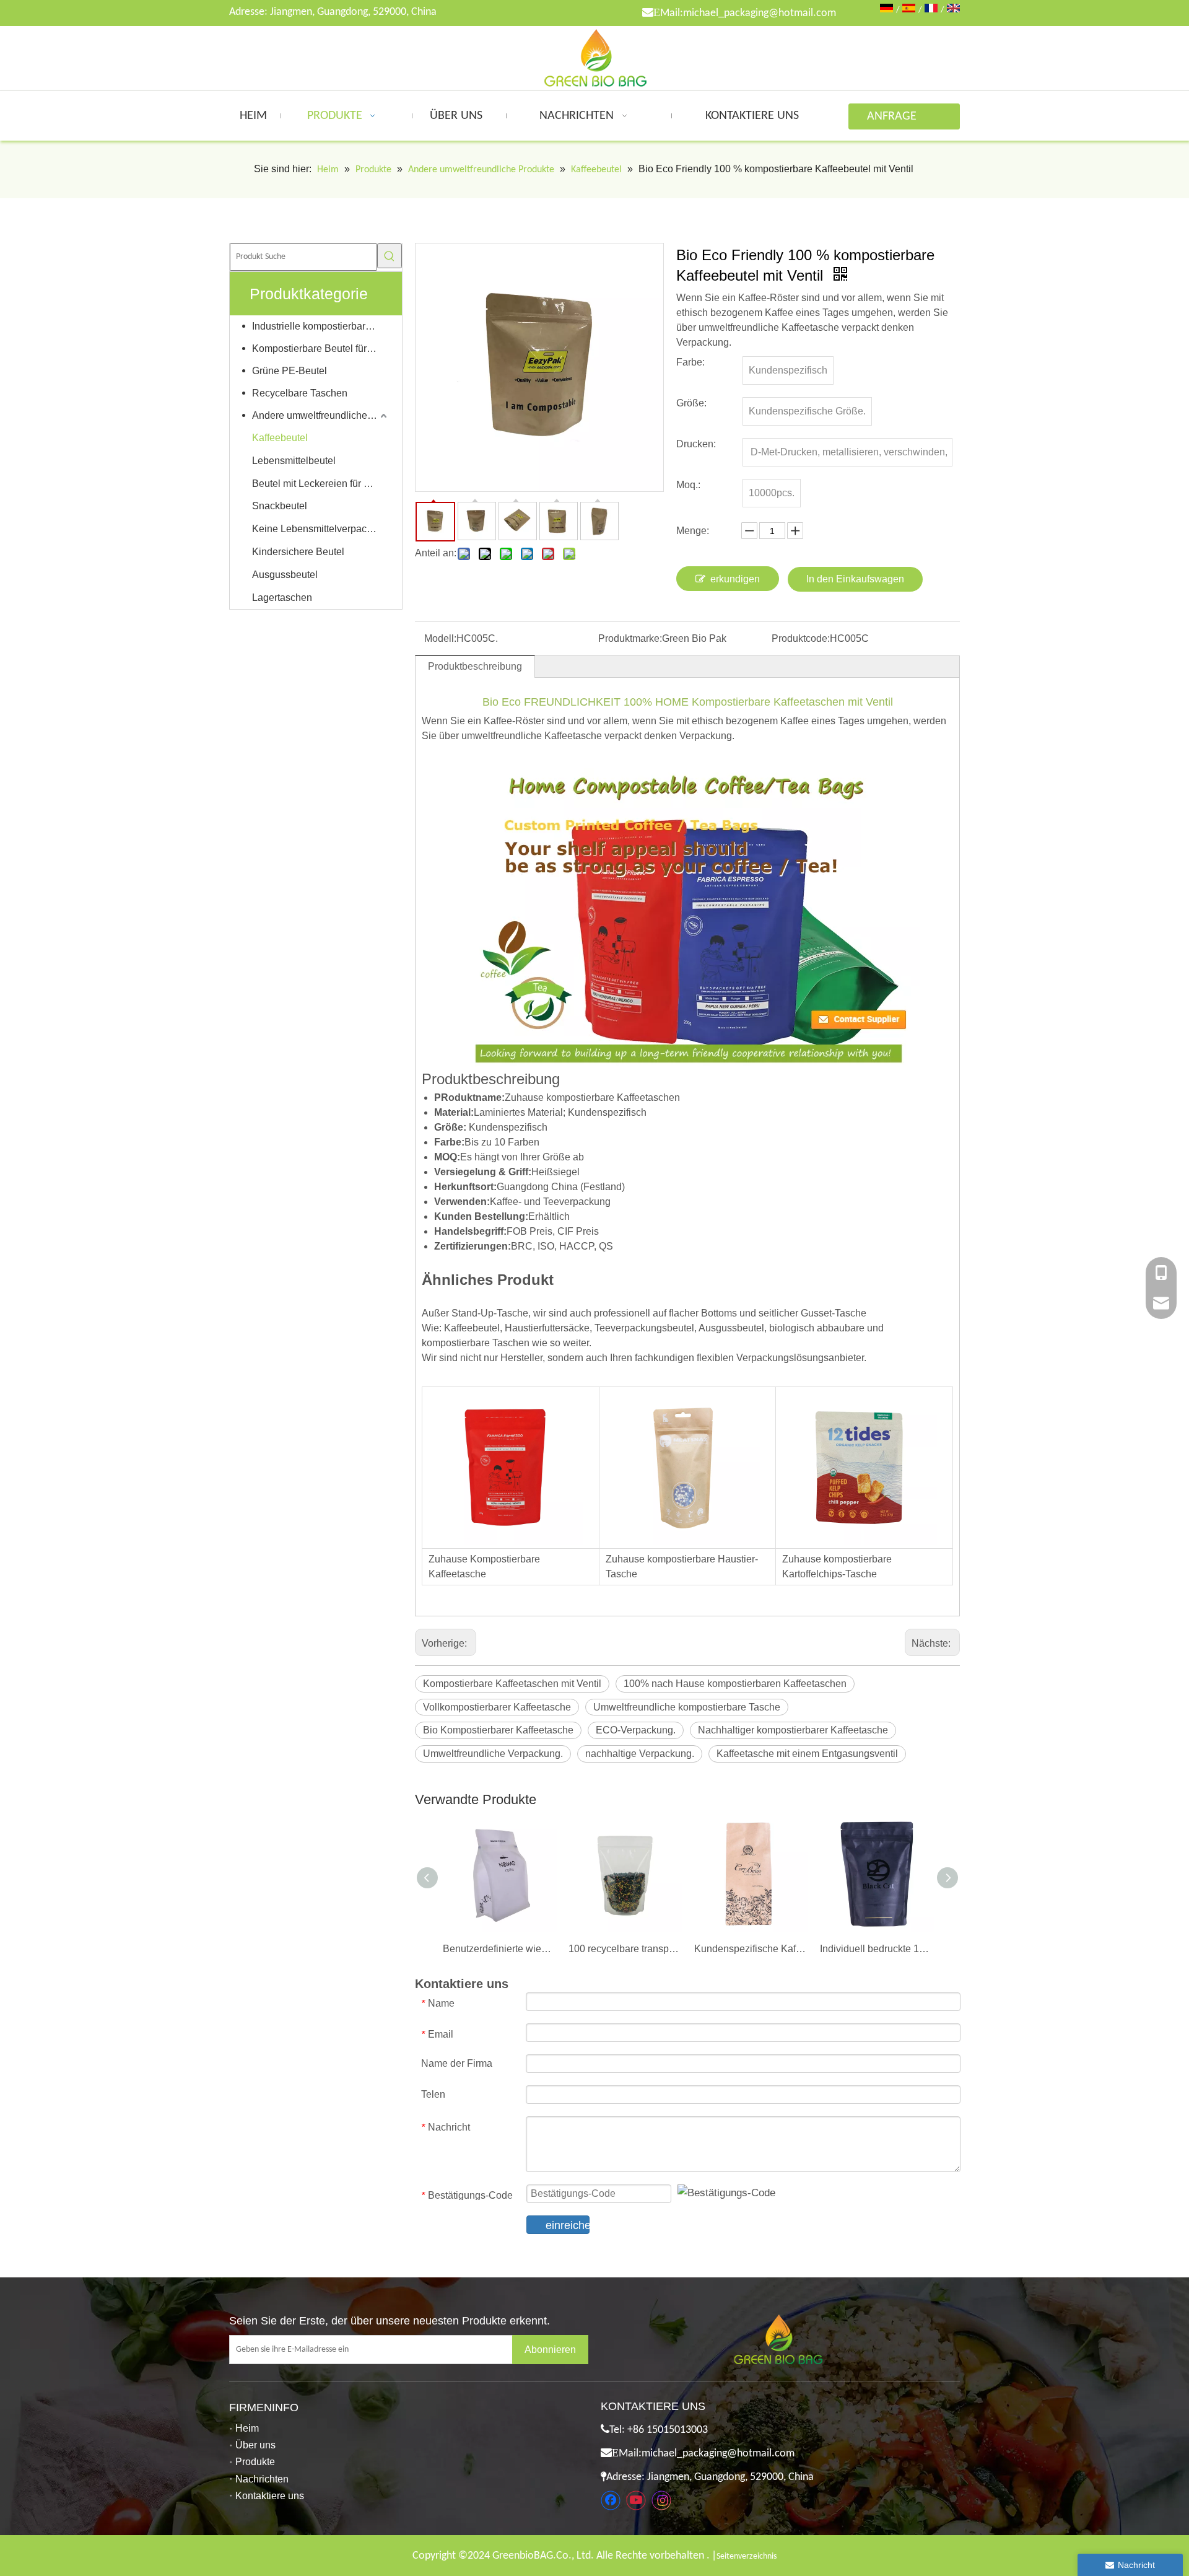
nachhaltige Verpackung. (640, 1754)
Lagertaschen (282, 598)
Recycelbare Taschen (300, 393)
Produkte (255, 2462)
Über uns (255, 2445)
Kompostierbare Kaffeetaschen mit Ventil (512, 1684)
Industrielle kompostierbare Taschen (321, 326)
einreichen (568, 2225)
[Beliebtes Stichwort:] (390, 256)
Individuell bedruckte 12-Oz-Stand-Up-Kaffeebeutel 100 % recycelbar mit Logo (877, 1949)
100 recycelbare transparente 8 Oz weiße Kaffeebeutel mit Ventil (625, 1949)
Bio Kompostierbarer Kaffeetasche (498, 1730)
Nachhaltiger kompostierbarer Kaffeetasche (793, 1730)
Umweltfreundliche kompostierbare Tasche (687, 1707)
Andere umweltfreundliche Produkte (321, 415)
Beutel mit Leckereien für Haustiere (321, 484)
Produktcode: (801, 638)
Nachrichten (262, 2479)
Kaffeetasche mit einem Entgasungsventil (807, 1754)
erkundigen (735, 579)
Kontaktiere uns (270, 2496)
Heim (247, 2428)
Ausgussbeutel (285, 575)
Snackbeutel (280, 506)
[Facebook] (611, 2500)
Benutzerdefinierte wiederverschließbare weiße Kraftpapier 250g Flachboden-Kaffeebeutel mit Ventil (499, 1949)
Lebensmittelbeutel (294, 461)
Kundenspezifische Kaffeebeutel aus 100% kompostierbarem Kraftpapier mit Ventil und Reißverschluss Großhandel (751, 1949)
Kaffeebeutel (280, 438)
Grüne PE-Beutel (290, 371)
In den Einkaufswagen (855, 579)
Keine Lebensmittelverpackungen (321, 529)
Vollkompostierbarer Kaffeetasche (497, 1707)
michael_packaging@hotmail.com (760, 13)
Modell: (440, 638)
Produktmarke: (630, 638)
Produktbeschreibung (475, 666)
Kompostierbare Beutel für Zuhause (321, 348)
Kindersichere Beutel (298, 552)
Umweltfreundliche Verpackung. (493, 1754)
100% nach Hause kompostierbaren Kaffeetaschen (735, 1684)
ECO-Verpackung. (636, 1730)
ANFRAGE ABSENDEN (895, 120)
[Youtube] (636, 2500)
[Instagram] (661, 2500)
